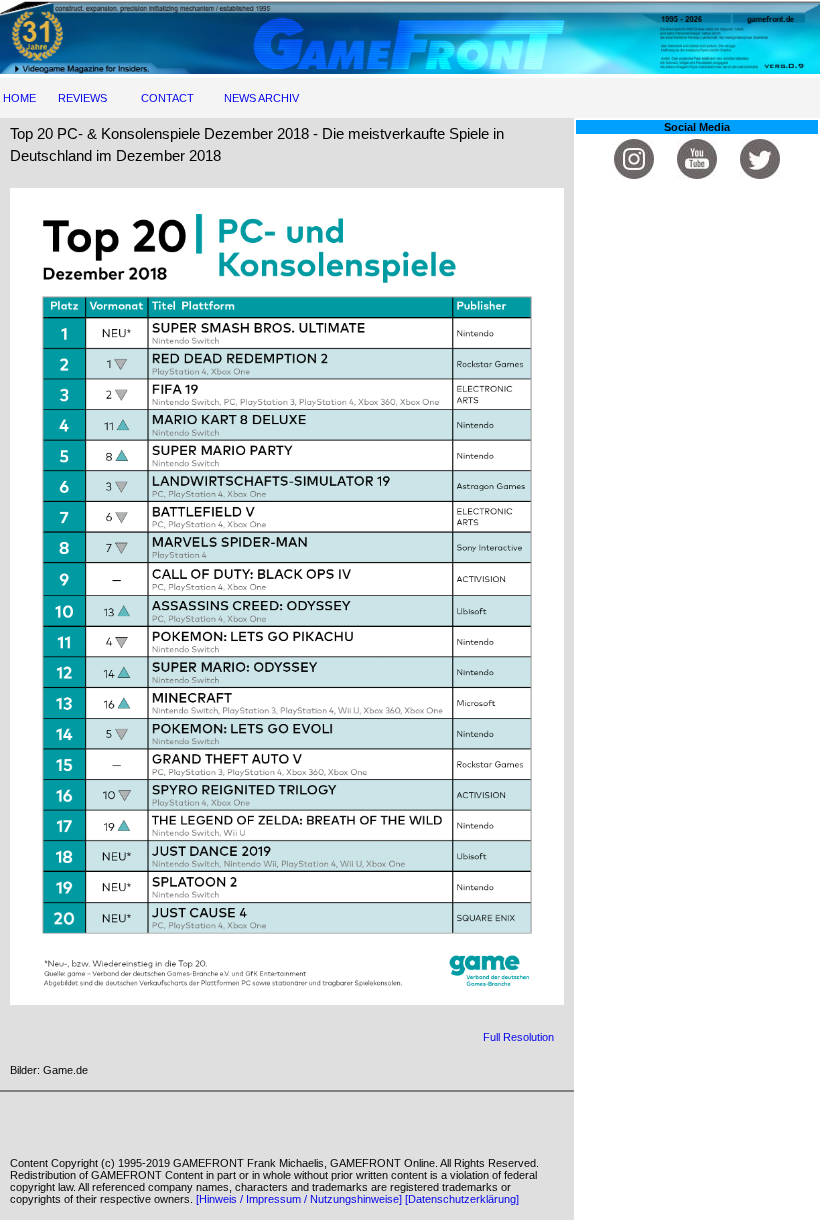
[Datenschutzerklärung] (462, 1199)
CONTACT (167, 98)
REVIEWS (82, 98)
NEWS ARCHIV (261, 98)
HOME (19, 98)
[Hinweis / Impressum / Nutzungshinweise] (299, 1199)
